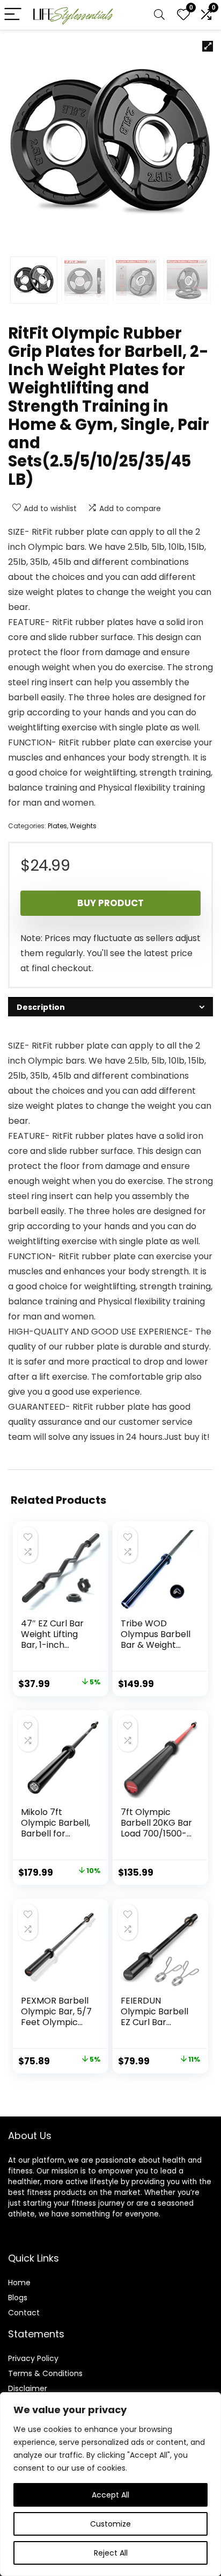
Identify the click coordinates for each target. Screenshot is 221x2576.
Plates (57, 826)
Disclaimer (28, 2388)
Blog (16, 2298)
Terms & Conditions (45, 2373)
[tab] (110, 1007)
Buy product (110, 903)
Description (41, 1007)
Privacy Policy (33, 2358)
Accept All (110, 2495)
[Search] (159, 15)
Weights (83, 826)
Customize (110, 2524)
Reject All (111, 2553)
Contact (24, 2313)
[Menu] (13, 15)
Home (19, 2283)
